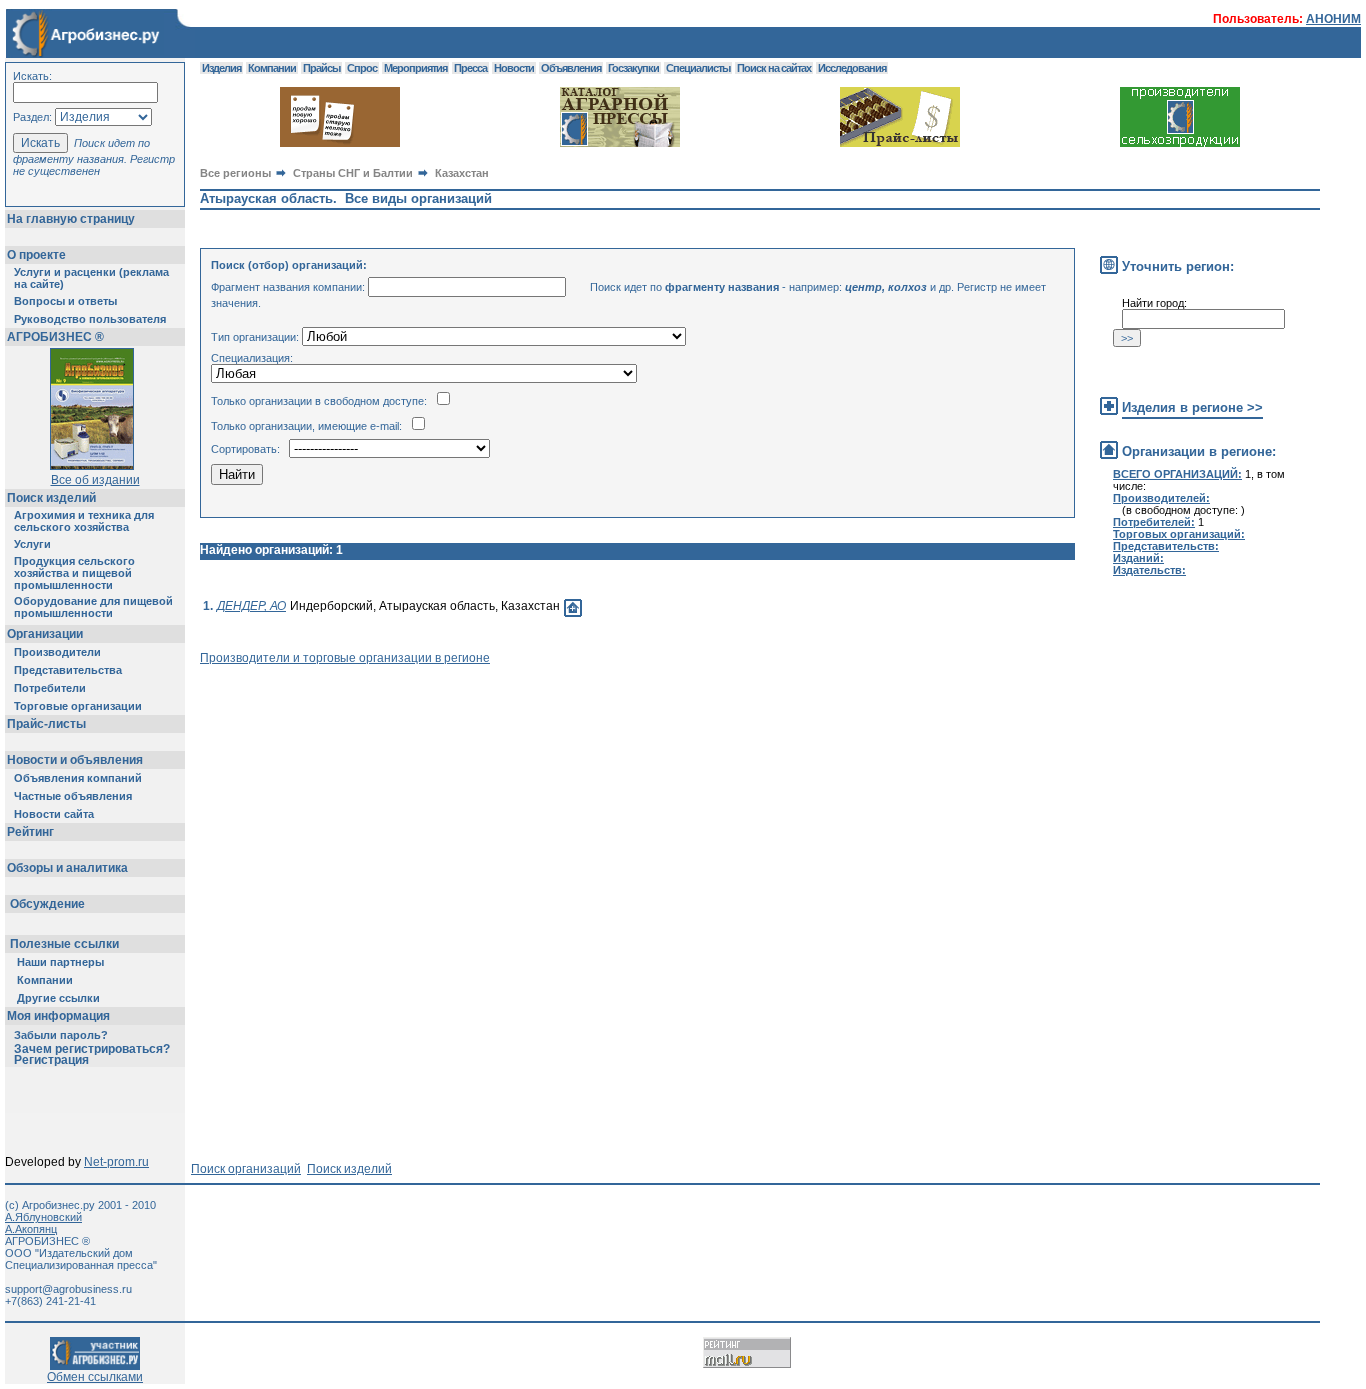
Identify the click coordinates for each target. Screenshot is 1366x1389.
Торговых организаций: (1179, 534)
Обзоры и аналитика (67, 868)
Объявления (571, 68)
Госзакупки (633, 68)
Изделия (221, 68)
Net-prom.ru (116, 1162)
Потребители (50, 688)
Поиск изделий (51, 498)
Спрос (362, 68)
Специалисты (698, 68)
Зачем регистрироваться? (92, 1049)
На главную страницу (71, 219)
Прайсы (321, 68)
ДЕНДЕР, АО (251, 606)
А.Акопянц (31, 1229)
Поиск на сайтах (774, 68)
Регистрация (51, 1060)
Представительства (68, 670)
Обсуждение (47, 904)
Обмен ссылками (95, 1377)
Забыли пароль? (61, 1035)
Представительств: (1166, 546)
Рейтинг (30, 832)
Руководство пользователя (90, 319)
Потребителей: (1154, 522)
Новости (514, 68)
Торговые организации (78, 706)
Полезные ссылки (64, 944)
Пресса (470, 68)
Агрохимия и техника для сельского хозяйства (84, 521)
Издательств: (1149, 570)
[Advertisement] (564, 710)
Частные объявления (73, 796)
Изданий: (1138, 558)
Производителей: (1161, 498)
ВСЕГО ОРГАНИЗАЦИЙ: (1177, 474)
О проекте (36, 255)
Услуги (32, 544)
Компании (45, 980)
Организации (45, 634)
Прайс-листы (46, 724)
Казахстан (462, 173)
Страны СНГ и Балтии (353, 173)
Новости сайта (54, 814)
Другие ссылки (58, 998)
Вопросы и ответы (65, 301)
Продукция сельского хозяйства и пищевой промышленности (74, 573)
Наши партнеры (60, 962)
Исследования (852, 68)
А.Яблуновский (43, 1217)
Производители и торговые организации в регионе (345, 658)
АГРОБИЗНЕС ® (55, 337)
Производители (57, 652)
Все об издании (95, 480)
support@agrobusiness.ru (68, 1289)
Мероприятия (415, 68)
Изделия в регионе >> (1192, 407)
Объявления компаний (78, 778)
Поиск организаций (246, 1169)
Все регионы (235, 173)
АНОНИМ (1333, 19)
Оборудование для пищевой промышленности (93, 607)
